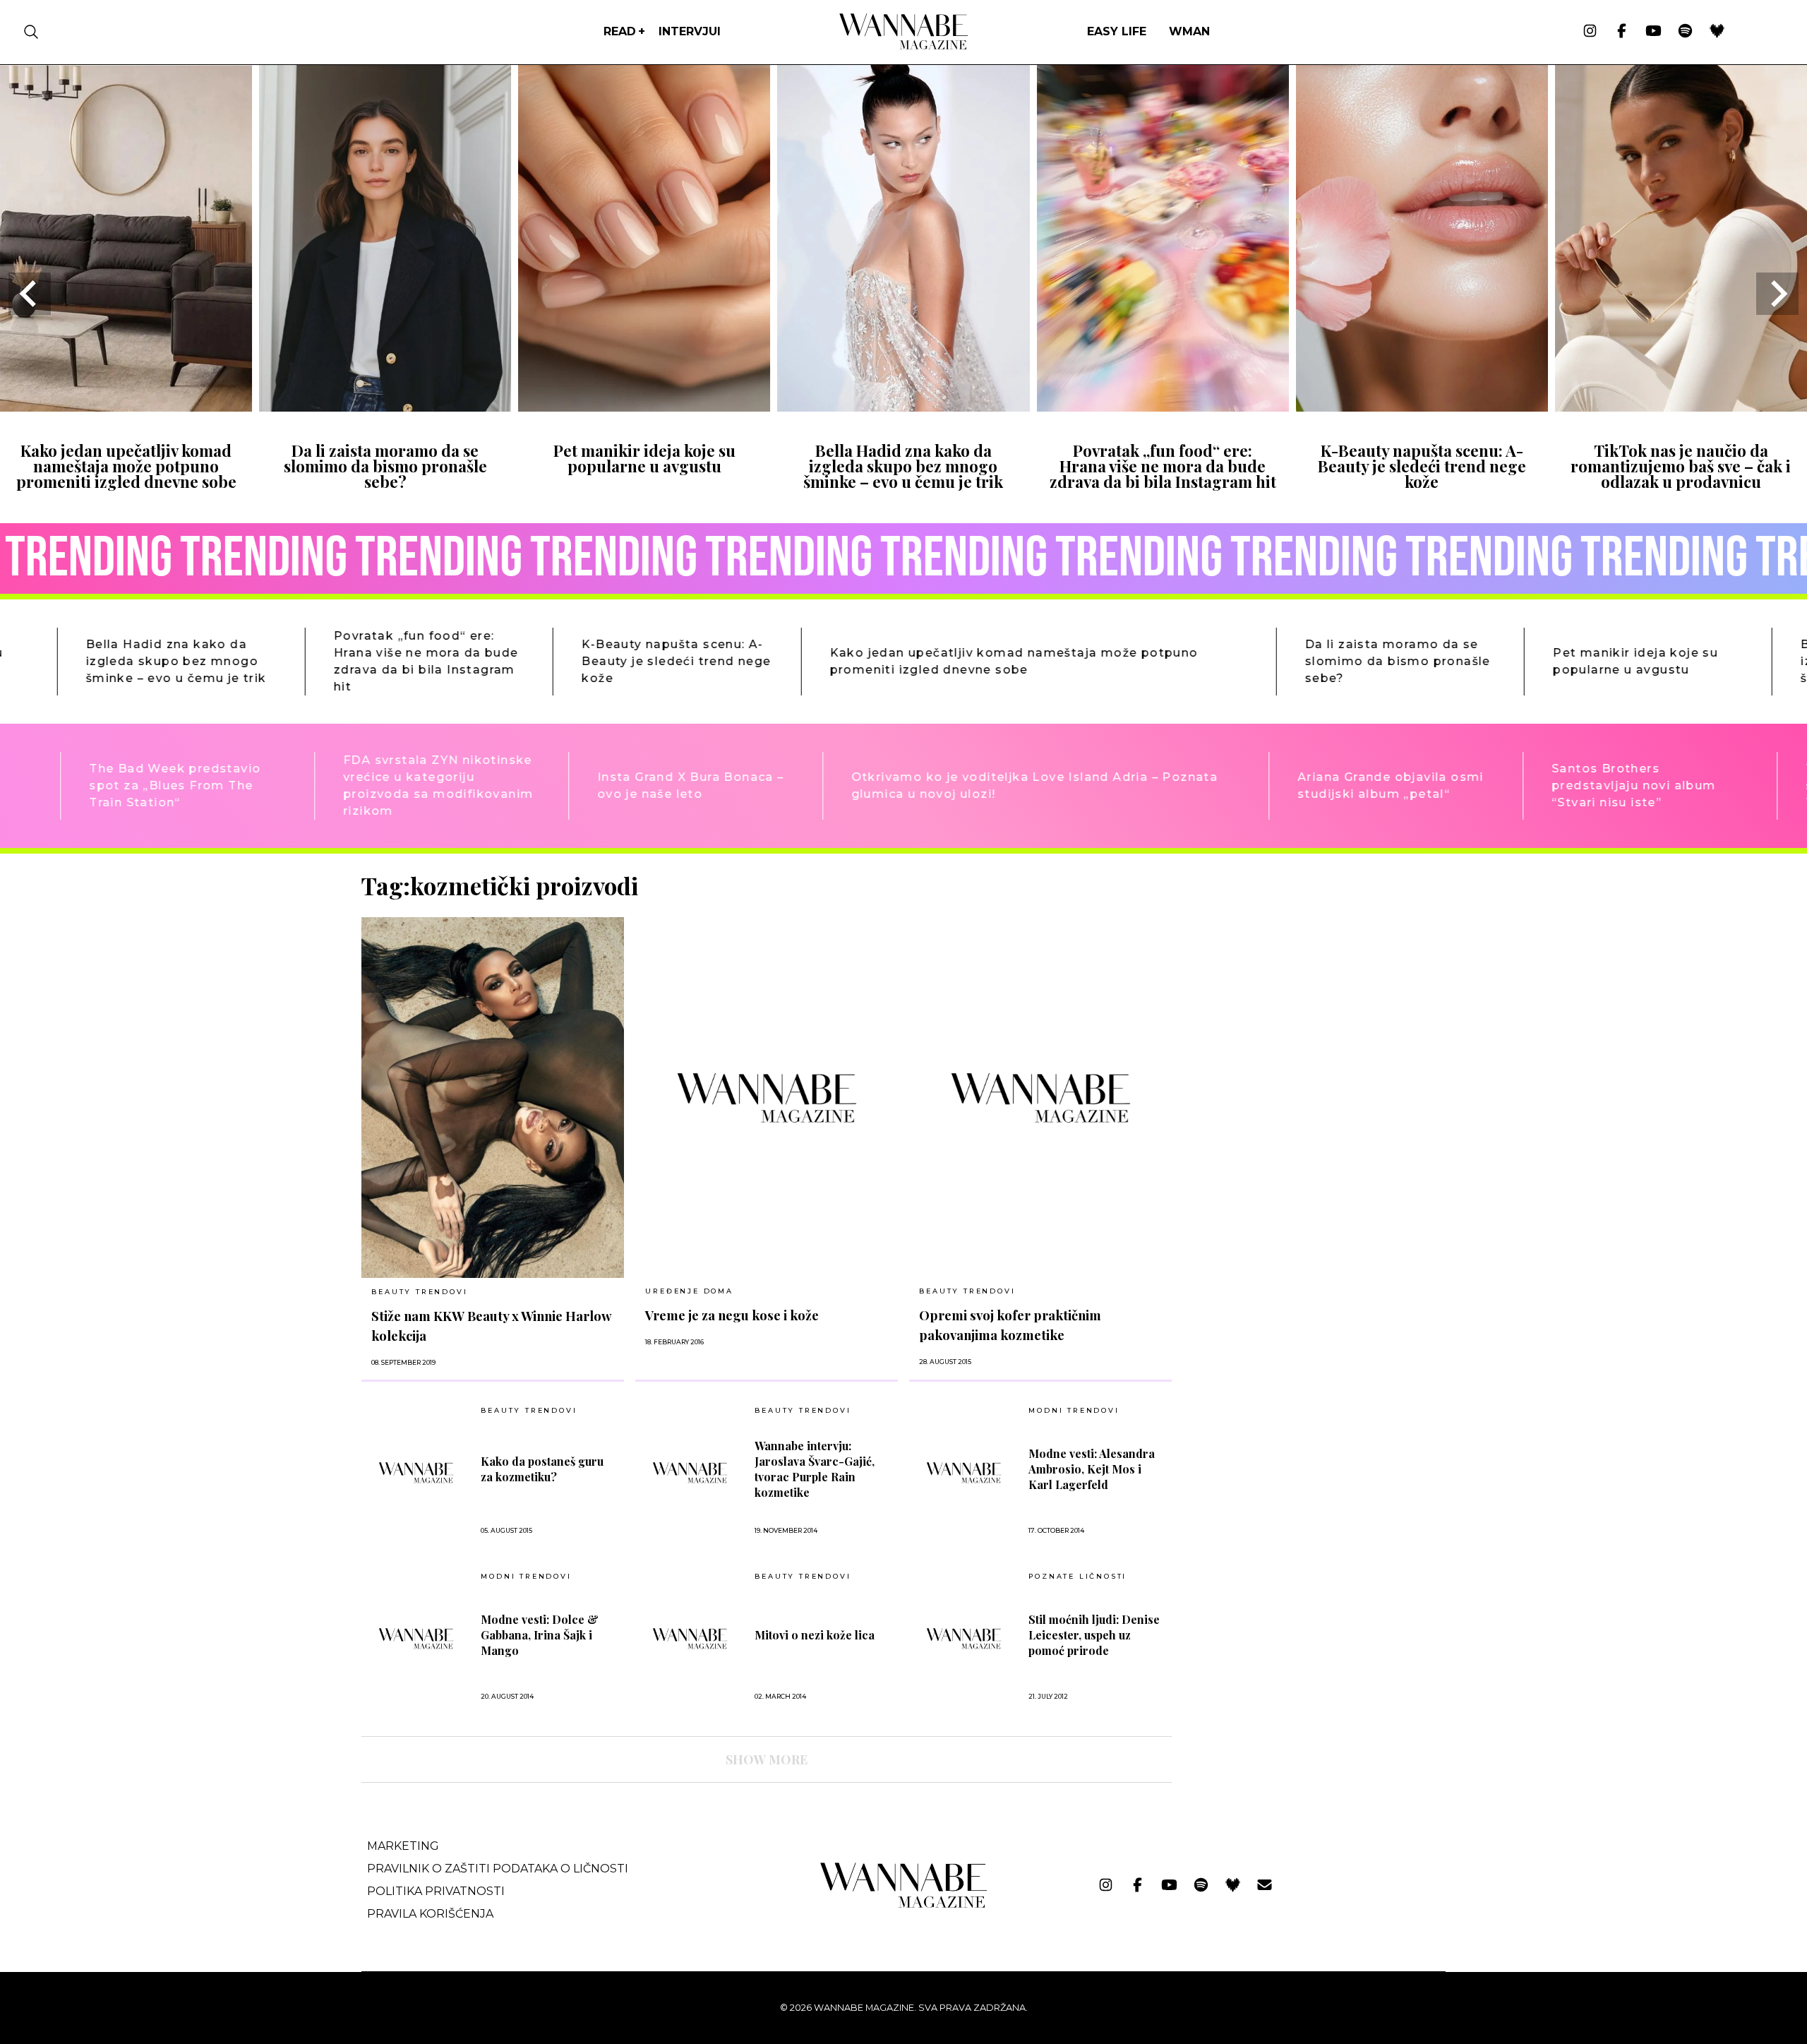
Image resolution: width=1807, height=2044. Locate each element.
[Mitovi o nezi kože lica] (690, 1638)
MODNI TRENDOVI (1074, 1411)
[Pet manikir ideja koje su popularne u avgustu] (644, 407)
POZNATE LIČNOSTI (1077, 1577)
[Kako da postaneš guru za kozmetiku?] (416, 1472)
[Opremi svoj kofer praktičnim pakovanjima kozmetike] (1040, 1098)
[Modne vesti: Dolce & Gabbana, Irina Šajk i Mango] (416, 1638)
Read (620, 31)
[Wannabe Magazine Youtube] (1653, 32)
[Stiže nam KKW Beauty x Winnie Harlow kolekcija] (493, 1098)
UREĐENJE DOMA (689, 1291)
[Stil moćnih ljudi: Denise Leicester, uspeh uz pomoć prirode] (964, 1638)
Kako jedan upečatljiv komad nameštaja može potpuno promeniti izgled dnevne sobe (126, 466)
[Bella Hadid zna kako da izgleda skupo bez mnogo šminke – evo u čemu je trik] (903, 407)
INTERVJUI (690, 31)
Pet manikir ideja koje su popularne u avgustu (644, 458)
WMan (1189, 31)
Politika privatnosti (436, 1891)
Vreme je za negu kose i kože (732, 1315)
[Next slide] (1777, 294)
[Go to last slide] (30, 294)
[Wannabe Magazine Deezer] (1717, 32)
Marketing (403, 1846)
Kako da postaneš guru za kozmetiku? (542, 1469)
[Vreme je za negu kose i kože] (767, 1098)
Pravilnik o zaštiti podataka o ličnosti (498, 1869)
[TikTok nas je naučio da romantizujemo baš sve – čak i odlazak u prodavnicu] (1681, 407)
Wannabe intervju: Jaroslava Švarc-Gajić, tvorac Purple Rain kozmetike (815, 1469)
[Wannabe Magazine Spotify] (1685, 32)
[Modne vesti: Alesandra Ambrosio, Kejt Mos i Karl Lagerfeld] (964, 1472)
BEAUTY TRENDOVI (419, 1292)
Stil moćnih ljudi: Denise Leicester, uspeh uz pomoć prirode (1094, 1635)
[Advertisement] (1289, 970)
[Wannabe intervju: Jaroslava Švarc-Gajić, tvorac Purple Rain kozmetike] (690, 1472)
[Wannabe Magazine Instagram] (1590, 32)
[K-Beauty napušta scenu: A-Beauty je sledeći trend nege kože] (1422, 407)
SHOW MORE (767, 1759)
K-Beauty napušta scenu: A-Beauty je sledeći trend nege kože (1422, 466)
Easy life (1117, 31)
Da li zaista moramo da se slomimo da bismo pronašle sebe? (385, 466)
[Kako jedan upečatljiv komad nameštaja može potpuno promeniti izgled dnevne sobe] (126, 407)
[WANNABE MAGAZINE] (904, 1905)
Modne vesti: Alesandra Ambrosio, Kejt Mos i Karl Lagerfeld (1092, 1469)
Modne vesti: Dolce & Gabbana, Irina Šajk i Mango (540, 1635)
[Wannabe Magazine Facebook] (1622, 32)
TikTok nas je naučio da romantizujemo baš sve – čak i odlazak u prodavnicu (1681, 466)
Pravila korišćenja (430, 1914)
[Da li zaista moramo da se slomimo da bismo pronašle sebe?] (385, 407)
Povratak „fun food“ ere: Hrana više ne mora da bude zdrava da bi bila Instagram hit (1163, 466)
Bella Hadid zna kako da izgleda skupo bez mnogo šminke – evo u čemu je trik (903, 466)
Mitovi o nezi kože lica (815, 1635)
